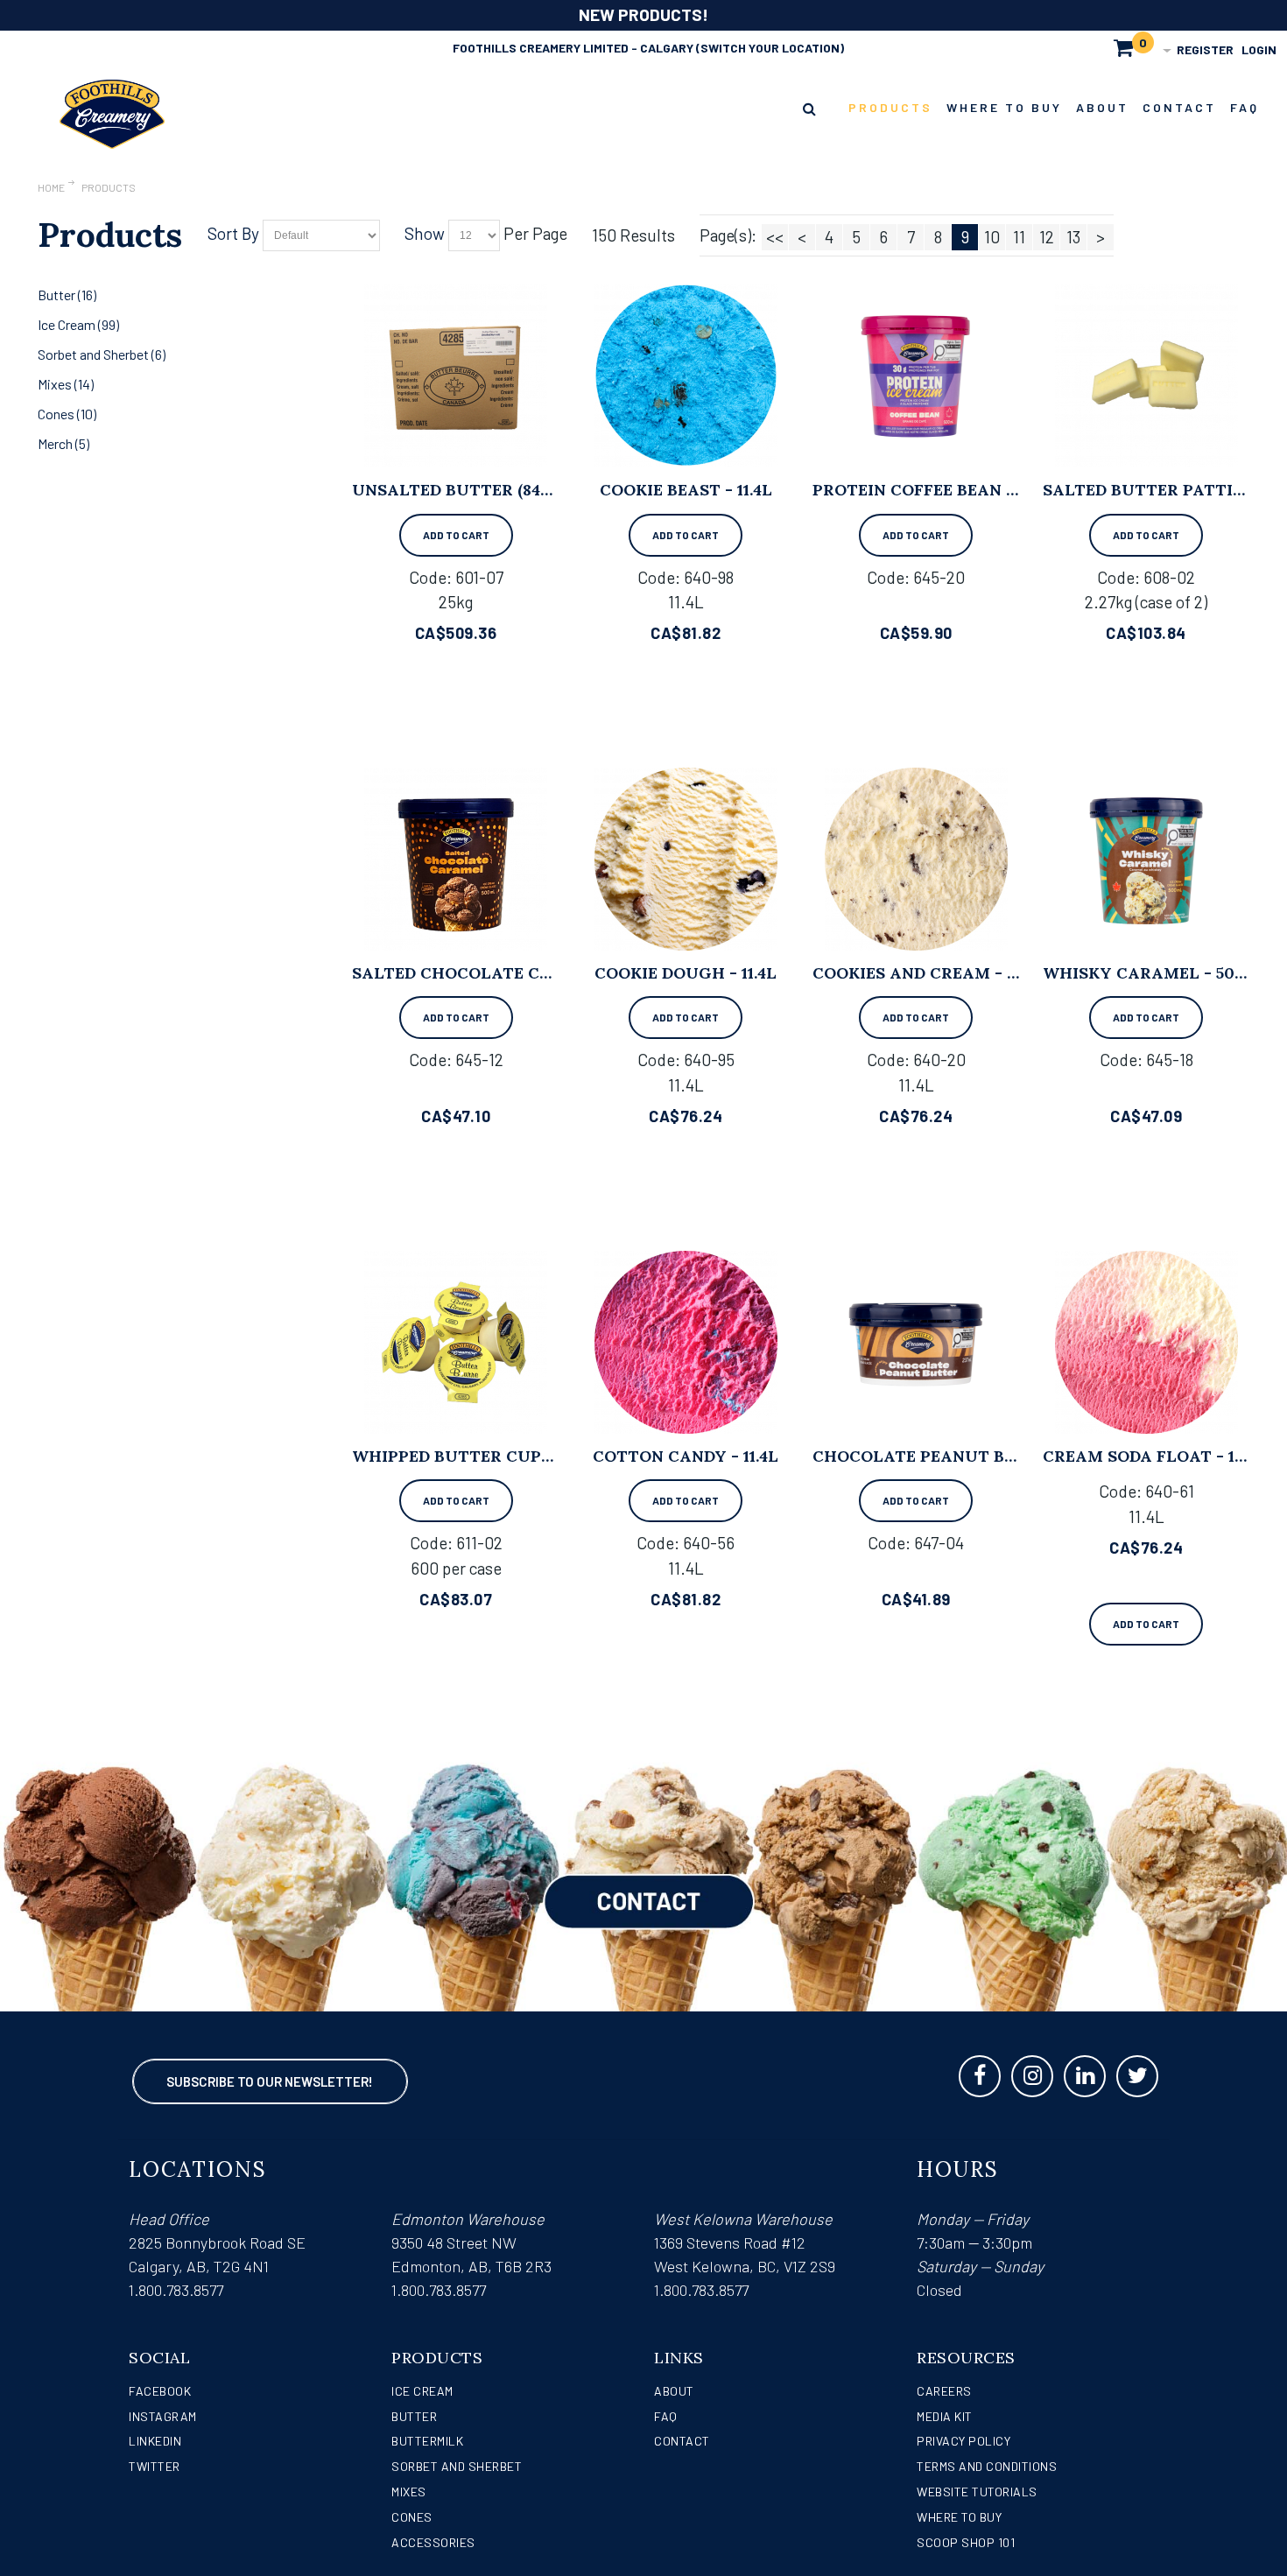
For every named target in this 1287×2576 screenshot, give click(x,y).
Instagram (163, 2416)
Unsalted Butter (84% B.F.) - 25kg (499, 490)
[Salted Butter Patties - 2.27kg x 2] (1146, 376)
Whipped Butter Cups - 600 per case (516, 1456)
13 (1073, 237)
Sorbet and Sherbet (457, 2466)
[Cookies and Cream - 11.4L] (916, 859)
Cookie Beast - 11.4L (686, 490)
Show (425, 233)
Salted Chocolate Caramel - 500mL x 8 (532, 973)
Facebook (160, 2391)
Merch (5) (63, 443)
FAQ (666, 2416)
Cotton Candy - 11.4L (686, 1456)
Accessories (433, 2542)
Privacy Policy (963, 2441)
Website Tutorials (977, 2492)
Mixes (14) (66, 384)
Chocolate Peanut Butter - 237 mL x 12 (991, 1456)
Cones (412, 2517)
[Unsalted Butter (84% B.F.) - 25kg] (456, 376)
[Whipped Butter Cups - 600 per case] (456, 1342)
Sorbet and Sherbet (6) (102, 354)
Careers (944, 2391)
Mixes (409, 2492)
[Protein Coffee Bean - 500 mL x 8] (916, 376)
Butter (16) (67, 295)
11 (1019, 237)
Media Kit (945, 2416)
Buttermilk (427, 2441)
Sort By (233, 233)
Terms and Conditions (987, 2466)
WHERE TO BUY (959, 2517)
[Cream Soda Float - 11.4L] (1146, 1342)
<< (775, 237)
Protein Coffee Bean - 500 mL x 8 (960, 490)
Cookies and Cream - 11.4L (927, 973)
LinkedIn (155, 2441)
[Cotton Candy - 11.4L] (686, 1342)
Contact (682, 2441)
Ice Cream (422, 2391)
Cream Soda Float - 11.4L (1153, 1456)
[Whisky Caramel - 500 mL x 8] (1146, 859)
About (674, 2391)
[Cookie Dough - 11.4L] (686, 859)
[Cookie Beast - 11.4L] (686, 376)
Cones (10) (67, 414)
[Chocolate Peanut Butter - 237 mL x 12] (916, 1342)
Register (1205, 49)
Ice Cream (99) (78, 324)
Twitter (155, 2466)
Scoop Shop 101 (966, 2542)
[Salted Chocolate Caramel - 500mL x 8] (456, 859)
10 (992, 237)
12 (1047, 237)
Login (1259, 49)
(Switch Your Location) (770, 48)
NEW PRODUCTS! (643, 14)
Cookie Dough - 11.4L (686, 973)
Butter (414, 2416)
